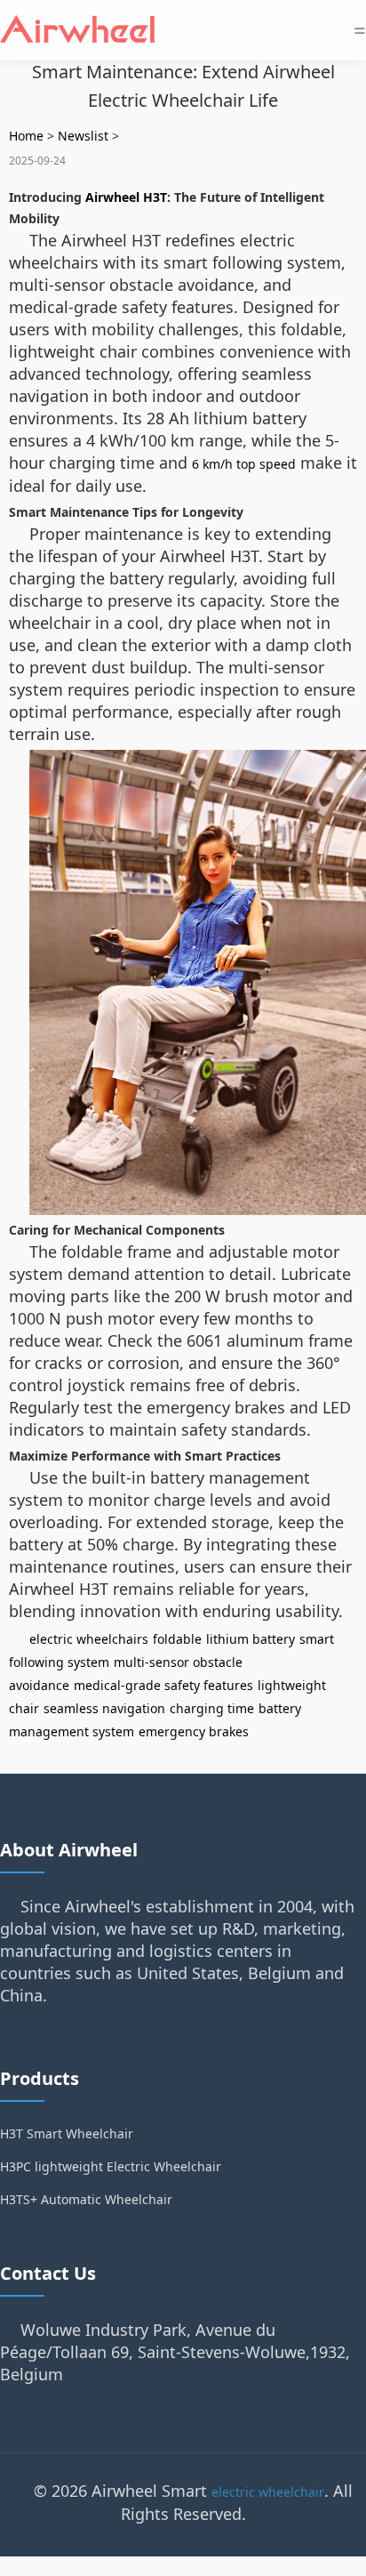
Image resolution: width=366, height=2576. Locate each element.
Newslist (83, 136)
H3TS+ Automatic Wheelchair (86, 2199)
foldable (177, 1639)
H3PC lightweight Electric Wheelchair (111, 2166)
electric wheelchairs (89, 1639)
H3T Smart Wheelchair (67, 2133)
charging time (212, 1708)
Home (26, 136)
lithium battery (251, 1639)
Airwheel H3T (126, 197)
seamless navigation (104, 1708)
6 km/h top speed (244, 464)
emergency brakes (194, 1731)
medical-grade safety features (163, 1685)
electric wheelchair (268, 2492)
